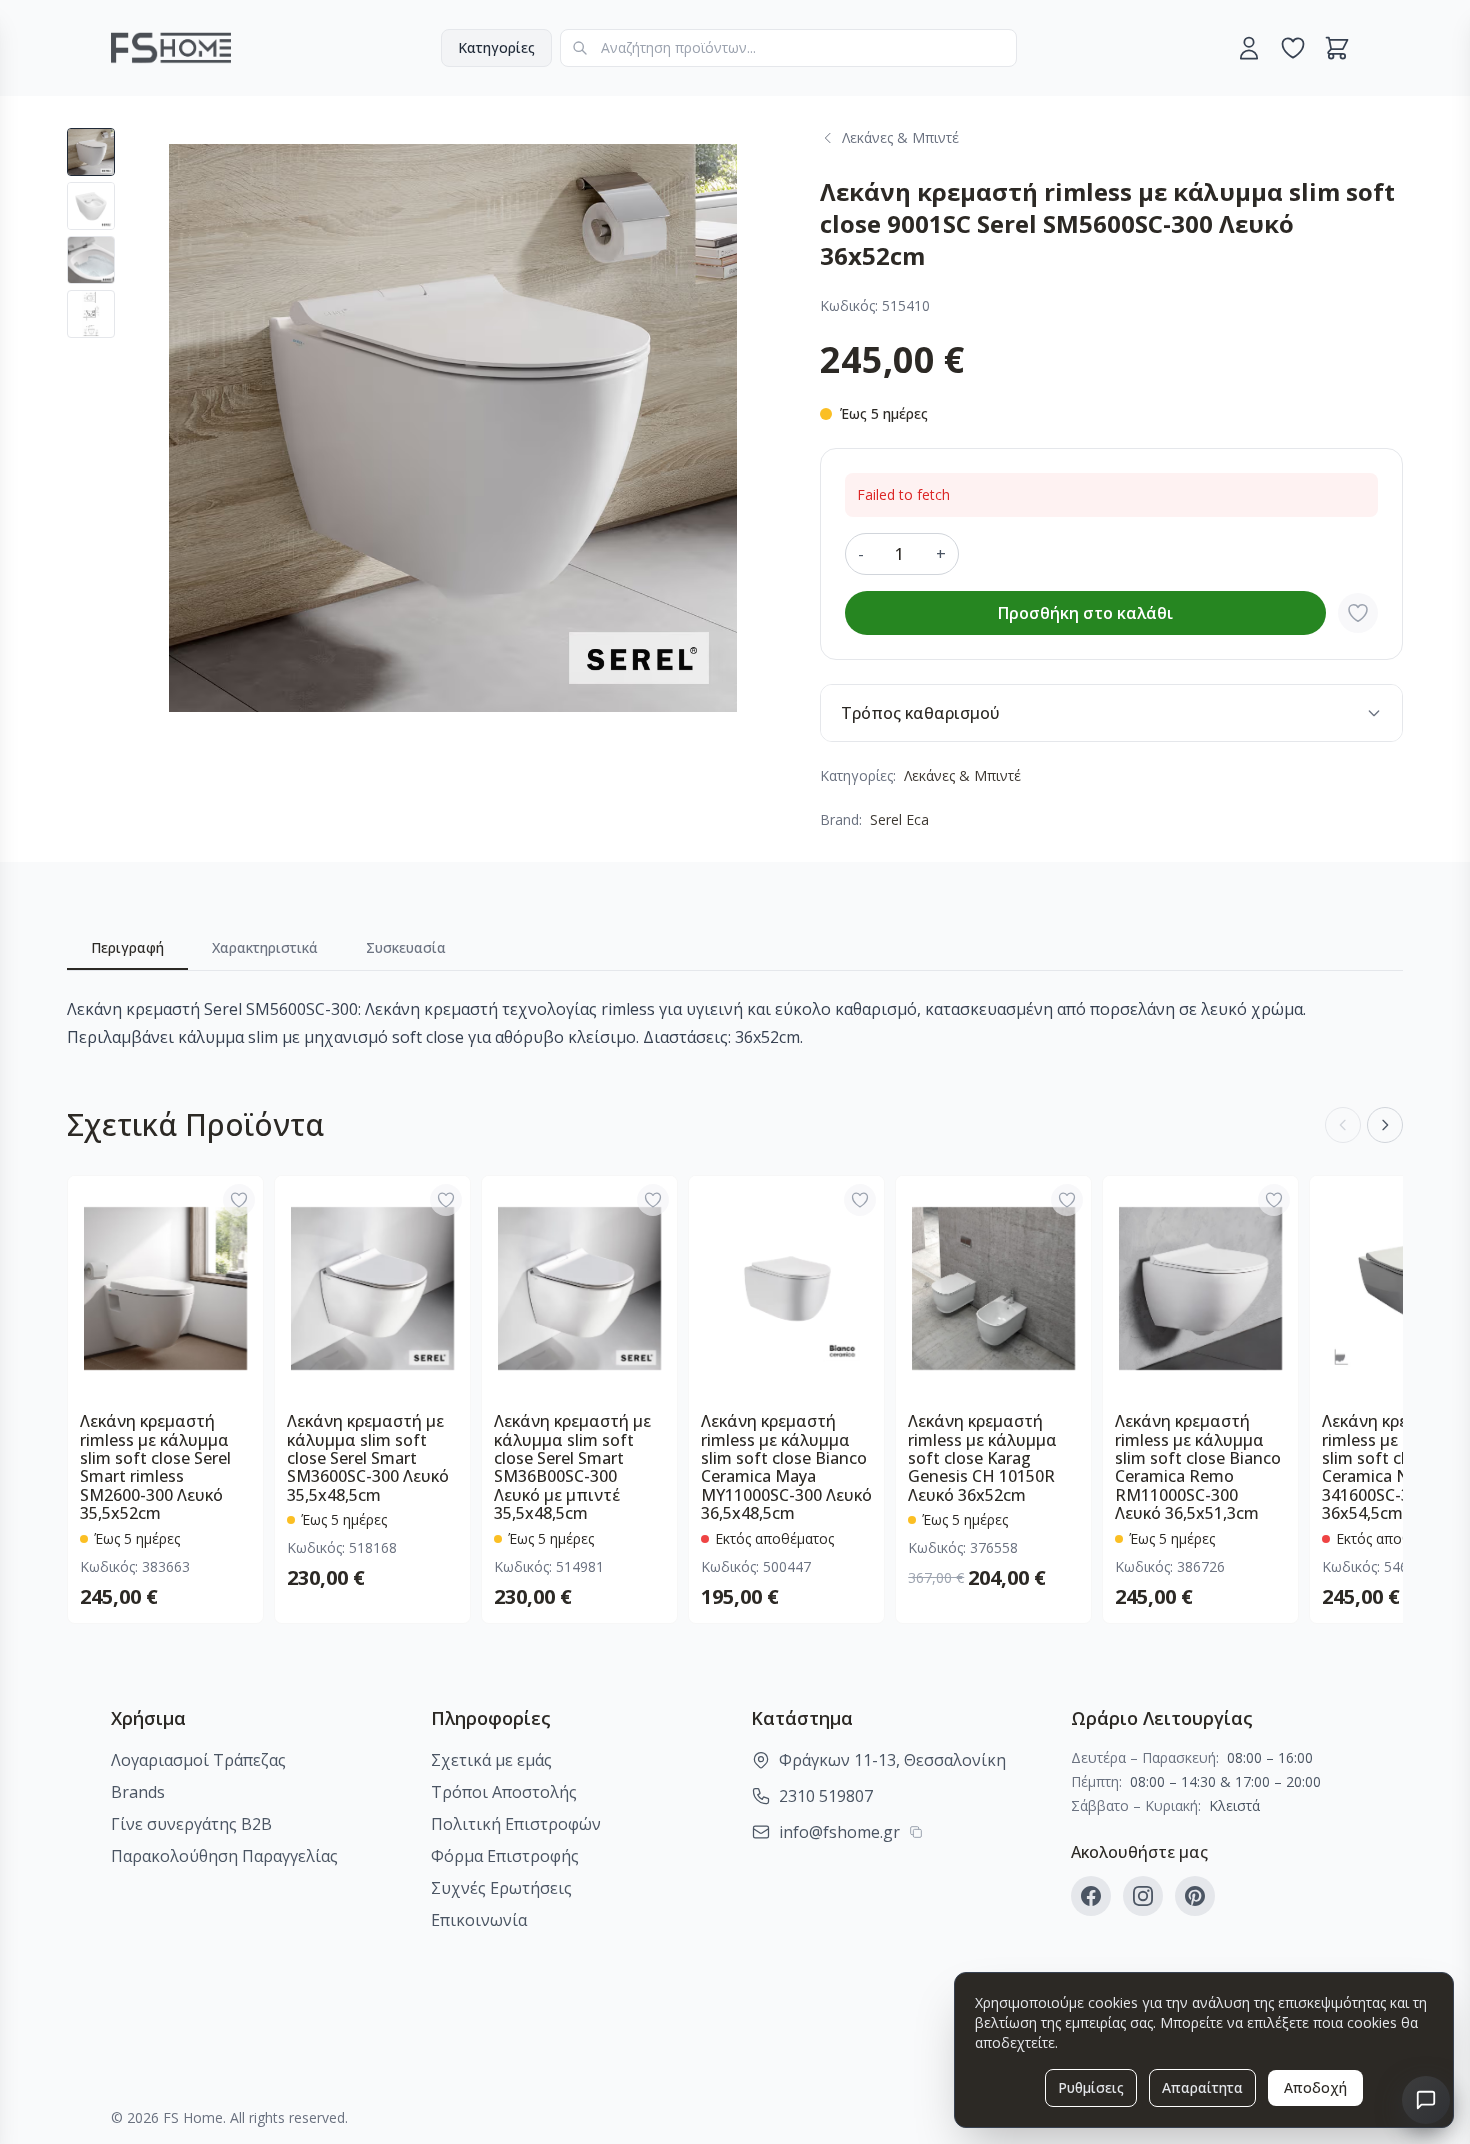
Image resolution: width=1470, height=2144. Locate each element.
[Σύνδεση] (1249, 48)
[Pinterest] (1195, 1896)
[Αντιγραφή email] (916, 1832)
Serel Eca (899, 819)
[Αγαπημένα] (1293, 48)
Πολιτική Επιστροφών (516, 1824)
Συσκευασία (406, 947)
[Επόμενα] (1385, 1125)
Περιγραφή (127, 947)
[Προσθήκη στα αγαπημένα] (1358, 613)
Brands (138, 1792)
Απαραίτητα (1202, 2087)
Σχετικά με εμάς (491, 1760)
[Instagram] (1143, 1896)
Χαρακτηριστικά (265, 947)
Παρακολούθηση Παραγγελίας (224, 1856)
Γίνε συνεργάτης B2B (191, 1824)
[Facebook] (1091, 1896)
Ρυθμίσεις (1091, 2087)
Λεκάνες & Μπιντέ (962, 775)
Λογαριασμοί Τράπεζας (198, 1760)
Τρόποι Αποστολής (504, 1792)
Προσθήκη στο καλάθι (1085, 613)
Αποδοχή (1315, 2087)
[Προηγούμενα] (1343, 1125)
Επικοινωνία (479, 1920)
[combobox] (788, 48)
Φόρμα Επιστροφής (505, 1856)
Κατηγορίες (496, 47)
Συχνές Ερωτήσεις (501, 1888)
